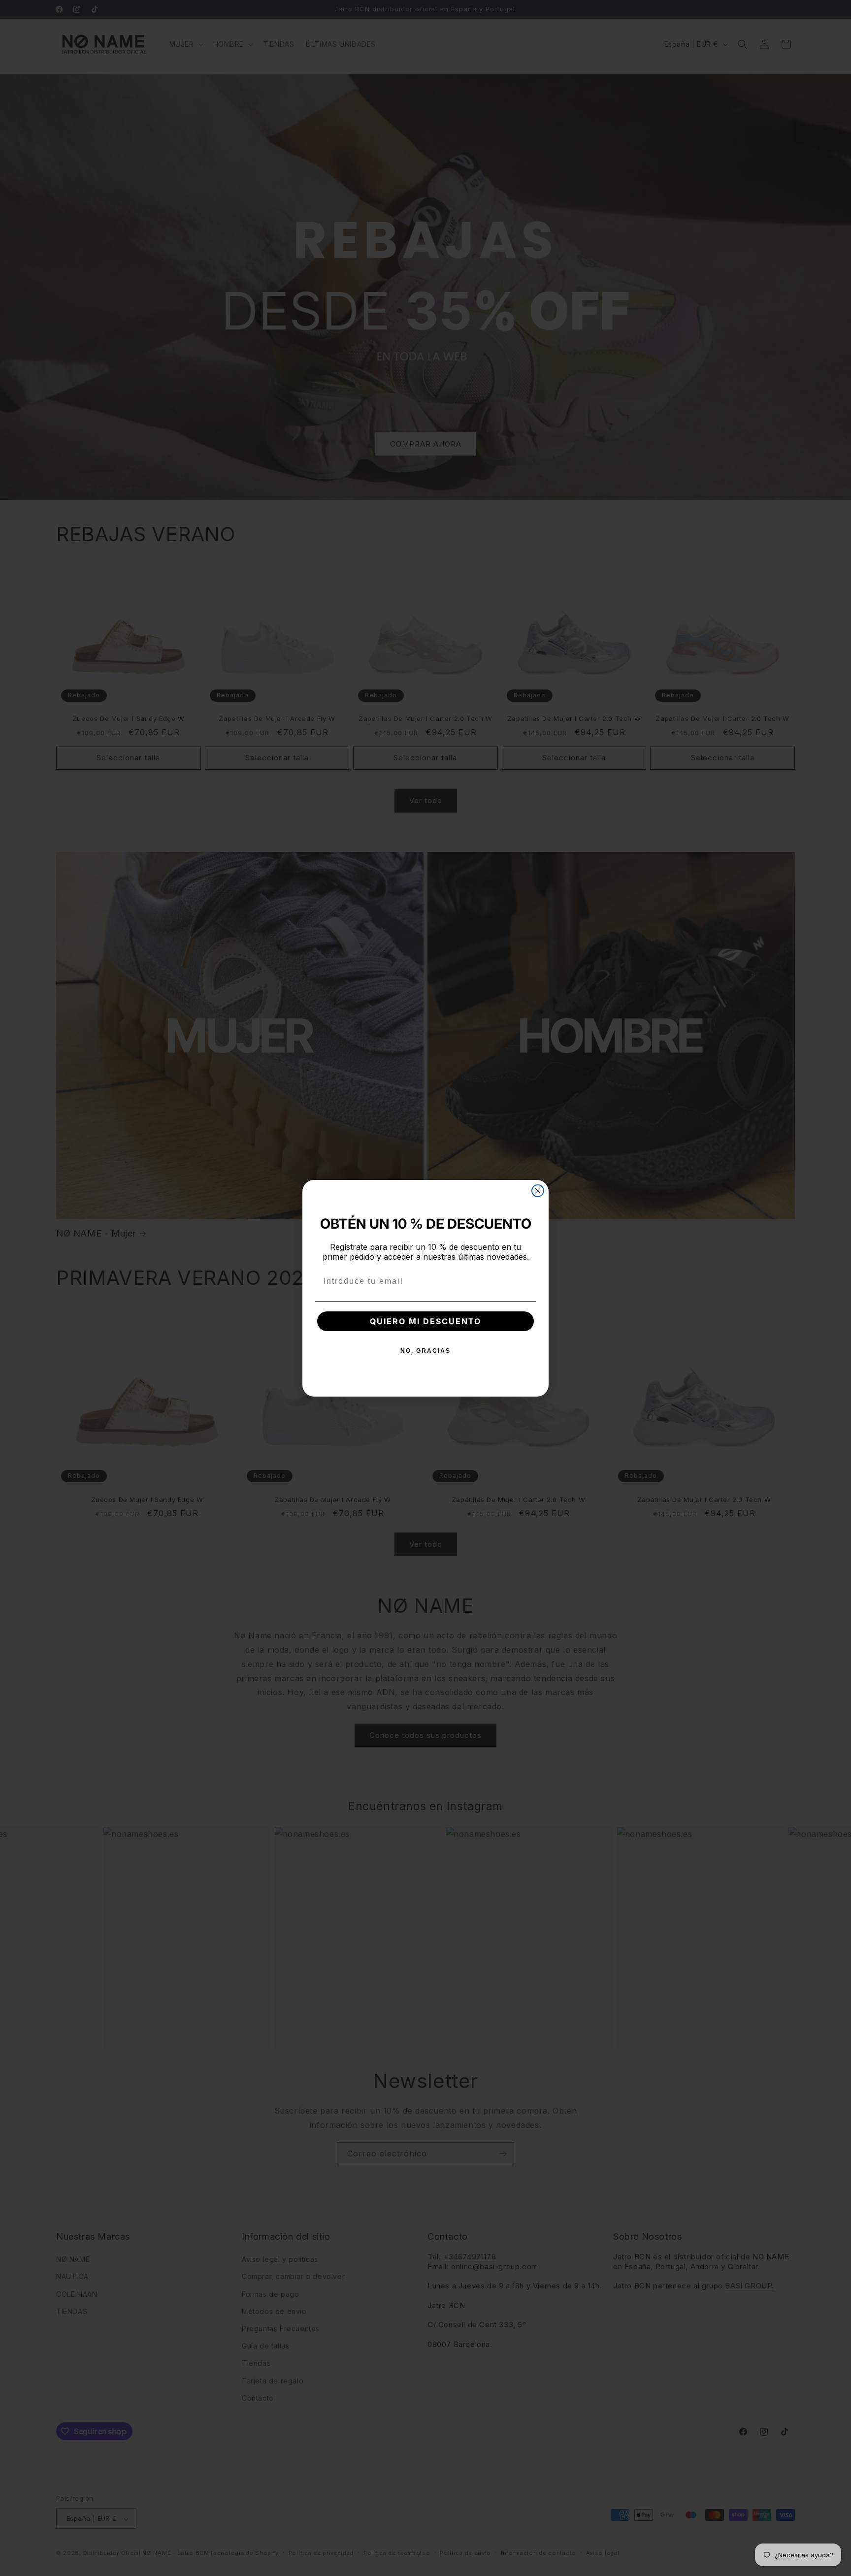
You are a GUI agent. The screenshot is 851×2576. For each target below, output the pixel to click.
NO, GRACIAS (425, 1351)
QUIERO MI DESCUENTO (425, 1321)
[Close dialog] (538, 1191)
